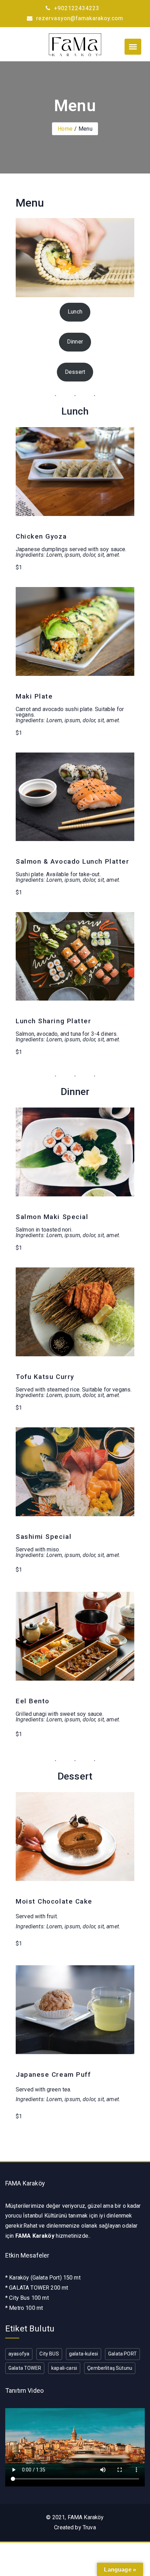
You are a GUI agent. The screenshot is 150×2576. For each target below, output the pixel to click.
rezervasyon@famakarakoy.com (79, 18)
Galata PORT (122, 2354)
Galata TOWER (25, 2368)
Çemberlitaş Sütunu (110, 2368)
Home (65, 129)
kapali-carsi (64, 2368)
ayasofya (19, 2354)
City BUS (49, 2354)
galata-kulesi (84, 2354)
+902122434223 (76, 8)
